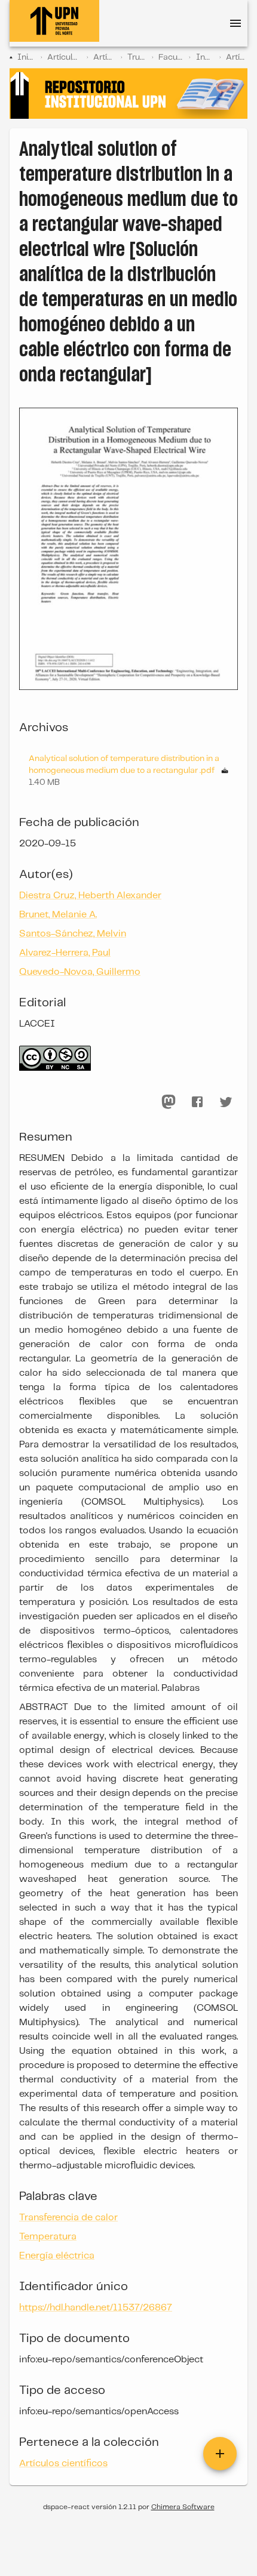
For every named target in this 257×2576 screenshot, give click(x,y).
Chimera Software (183, 2507)
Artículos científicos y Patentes (64, 57)
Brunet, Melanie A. (58, 915)
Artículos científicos (237, 57)
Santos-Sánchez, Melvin (73, 934)
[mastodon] (169, 1102)
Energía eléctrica (57, 2256)
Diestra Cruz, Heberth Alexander (90, 896)
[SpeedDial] (220, 2454)
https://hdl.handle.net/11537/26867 (96, 2308)
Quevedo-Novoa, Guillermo (80, 972)
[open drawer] (235, 23)
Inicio (26, 57)
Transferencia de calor (68, 2218)
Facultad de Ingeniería (171, 57)
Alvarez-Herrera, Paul (65, 953)
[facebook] (197, 1102)
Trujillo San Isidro (137, 57)
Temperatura (48, 2237)
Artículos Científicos (104, 57)
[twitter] (226, 1102)
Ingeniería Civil (205, 57)
